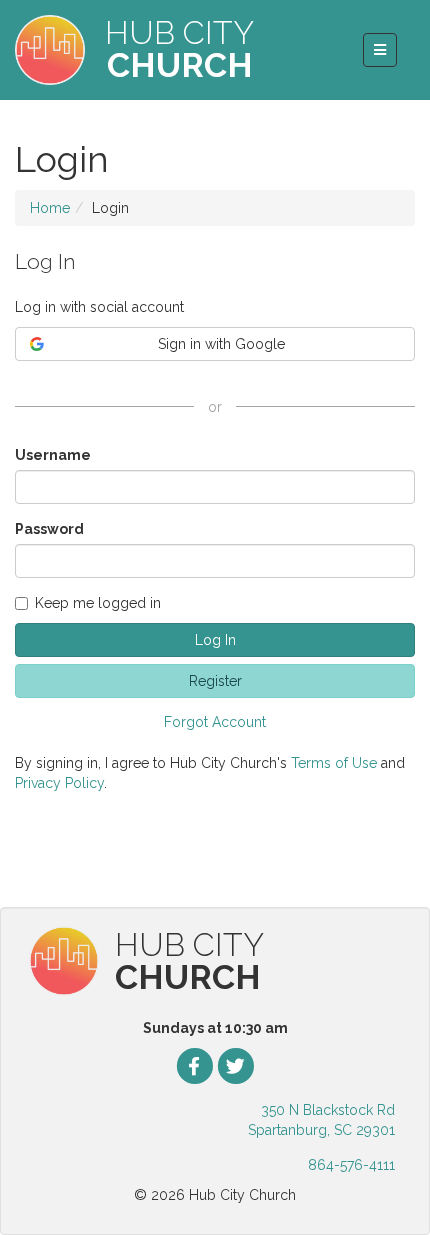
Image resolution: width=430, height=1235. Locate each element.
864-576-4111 (351, 1165)
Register (215, 681)
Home (50, 208)
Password (49, 529)
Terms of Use (334, 763)
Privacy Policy (59, 783)
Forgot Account (215, 722)
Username (53, 455)
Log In (215, 640)
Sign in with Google (221, 344)
